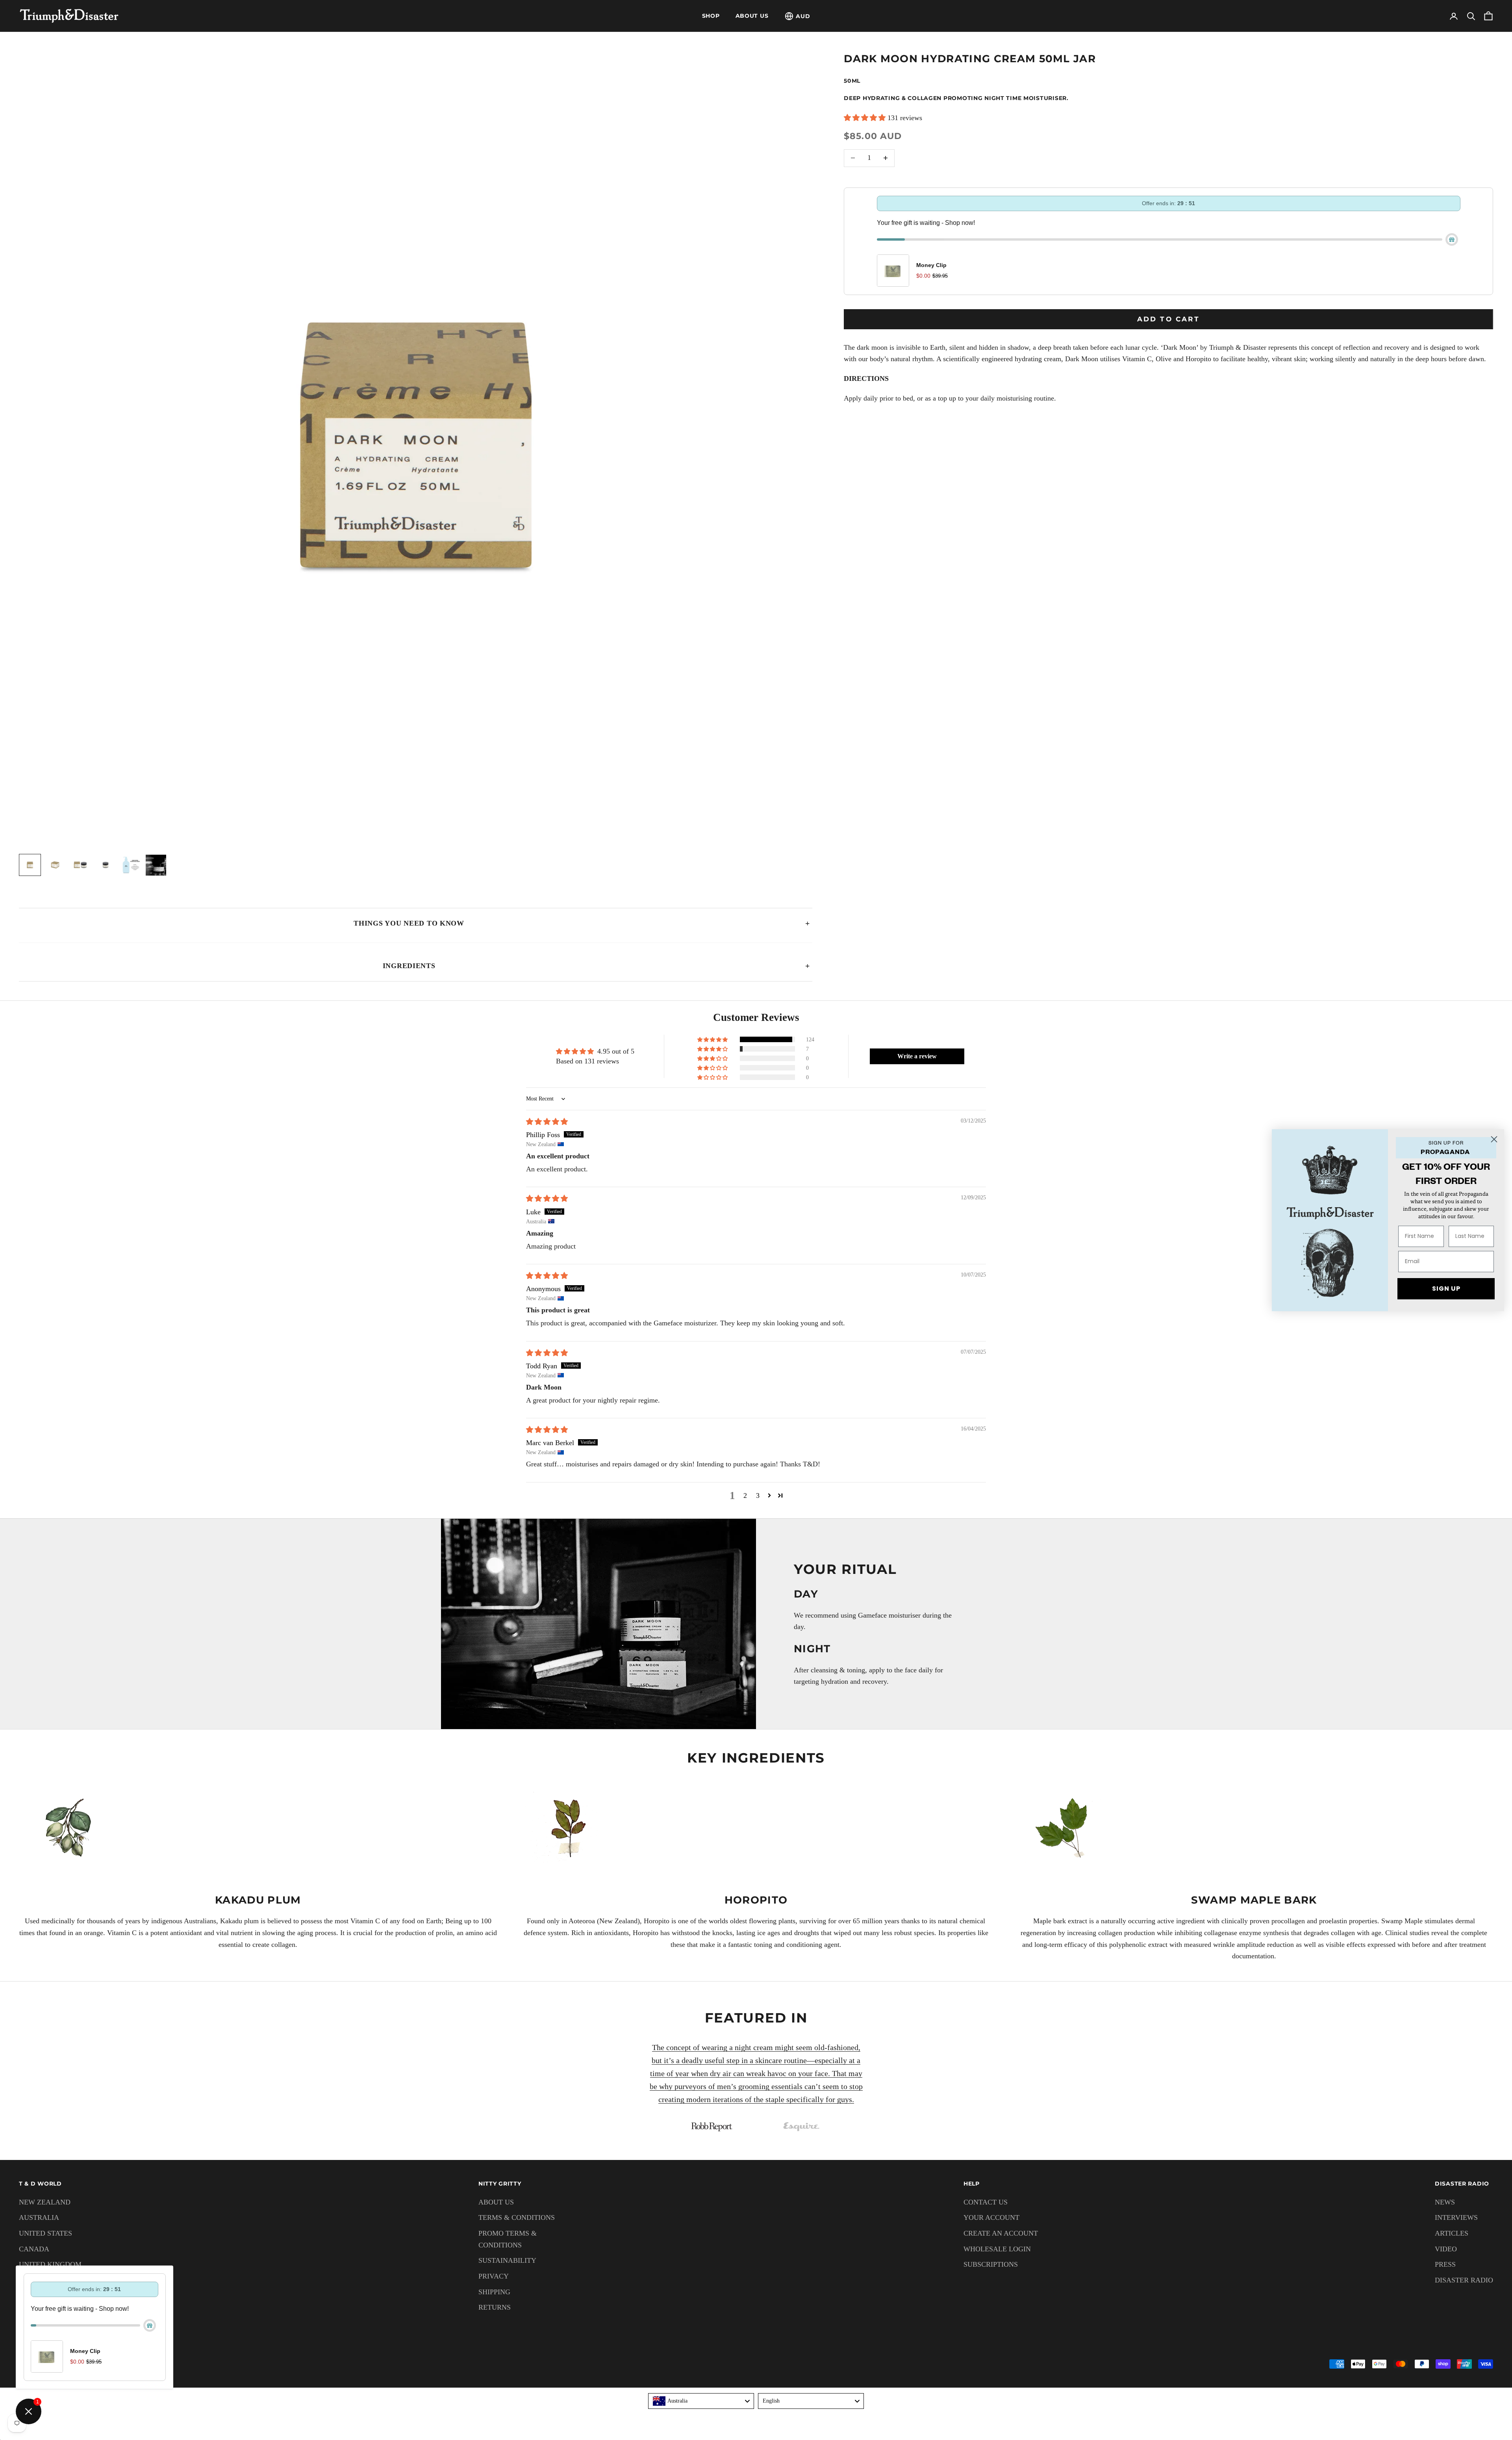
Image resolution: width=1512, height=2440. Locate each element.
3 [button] (758, 1496)
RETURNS (495, 2307)
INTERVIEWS (1456, 2217)
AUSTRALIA (39, 2217)
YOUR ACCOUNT (991, 2217)
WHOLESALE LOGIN (997, 2249)
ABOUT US (752, 16)
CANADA (34, 2249)
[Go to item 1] (30, 865)
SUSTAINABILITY (507, 2260)
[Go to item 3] (80, 865)
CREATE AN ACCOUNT (1001, 2233)
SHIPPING (494, 2292)
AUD (803, 16)
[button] (866, 118)
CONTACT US (986, 2202)
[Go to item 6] (156, 865)
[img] (547, 1122)
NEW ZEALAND (45, 2202)
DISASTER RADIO (1464, 2280)
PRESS (1445, 2264)
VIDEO (1446, 2249)
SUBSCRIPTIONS (991, 2264)
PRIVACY (494, 2276)
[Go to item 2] (55, 865)
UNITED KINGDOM (50, 2264)
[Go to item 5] (131, 865)
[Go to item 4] (106, 865)
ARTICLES (1452, 2233)
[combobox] (701, 2401)
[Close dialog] (1494, 1139)
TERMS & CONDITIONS (517, 2217)
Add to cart (1168, 319)
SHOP (711, 16)
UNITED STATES (45, 2233)
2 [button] (745, 1496)
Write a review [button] (917, 1056)
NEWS (1445, 2202)
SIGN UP (1446, 1289)
